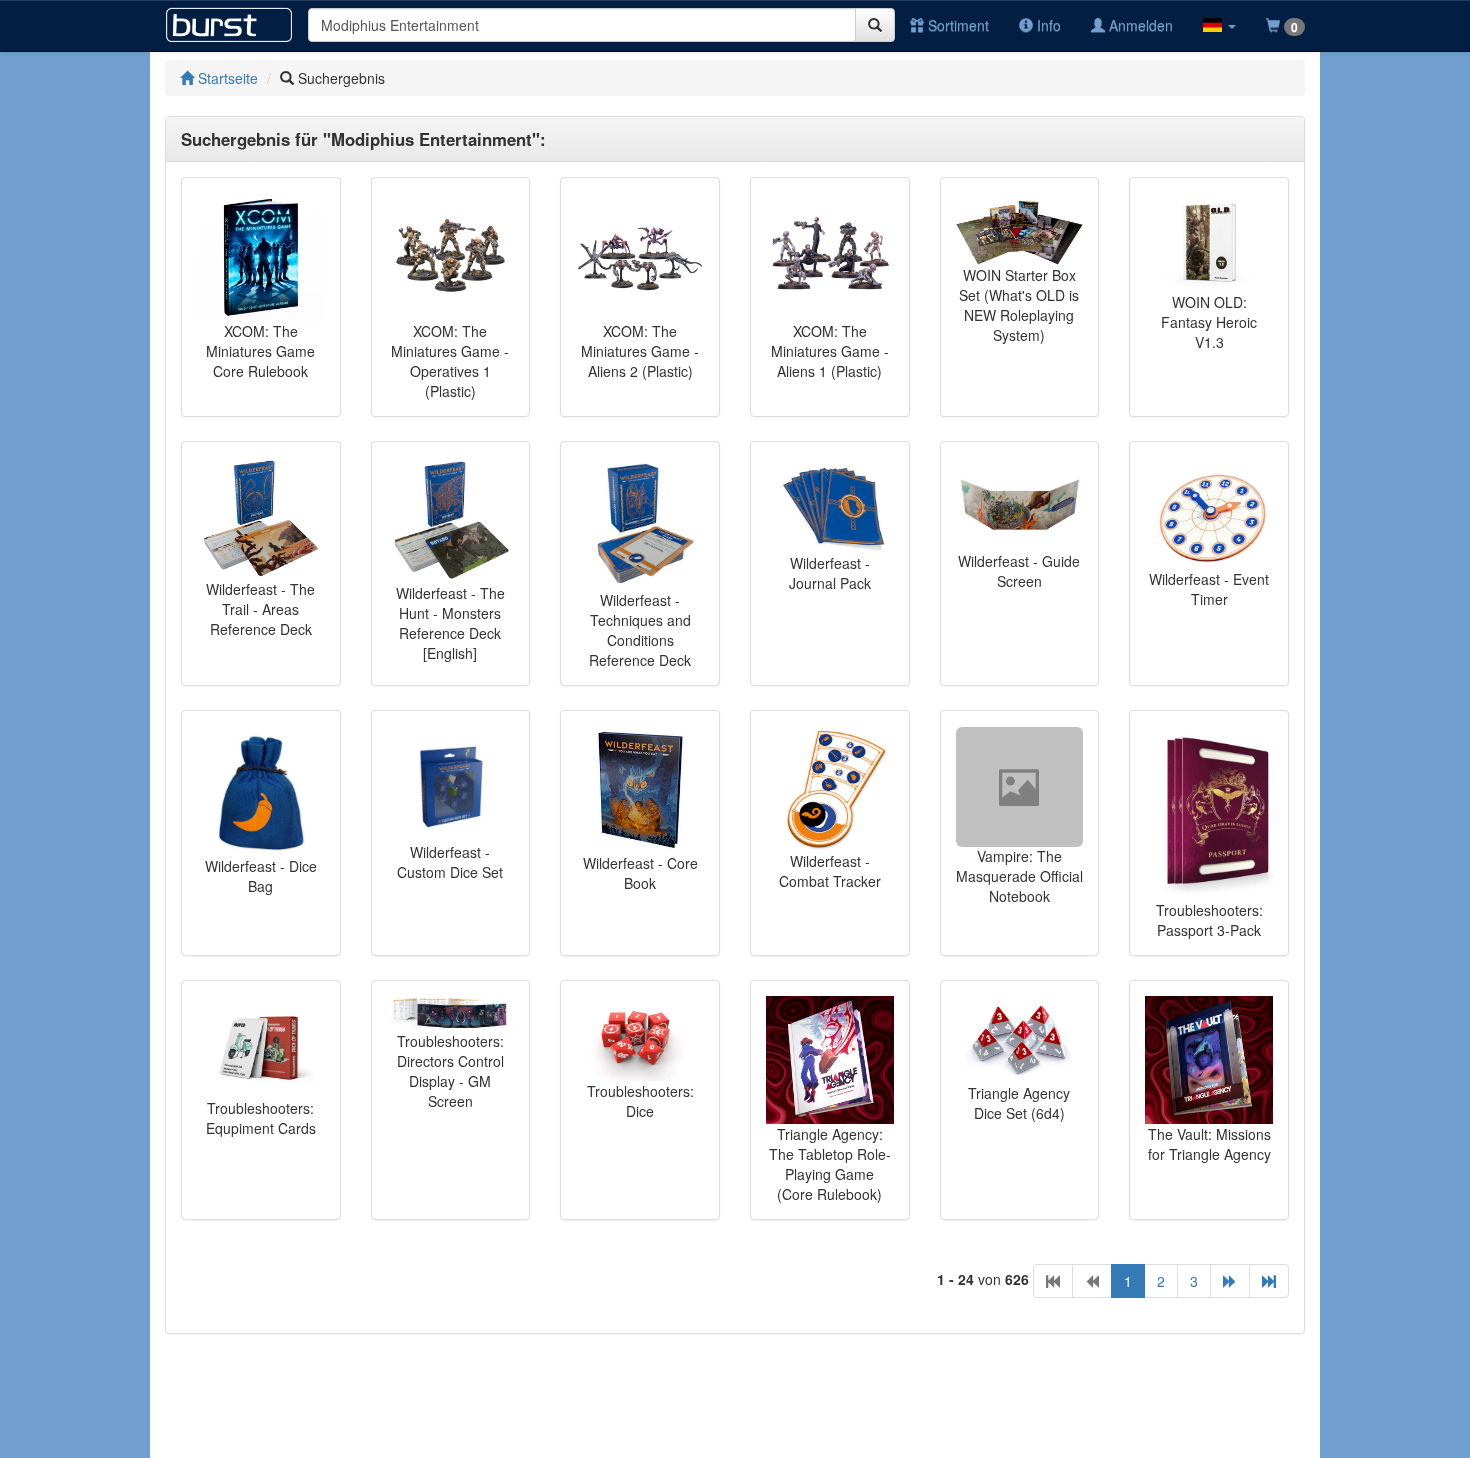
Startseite (226, 78)
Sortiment (956, 25)
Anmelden (1139, 25)
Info (1047, 25)
